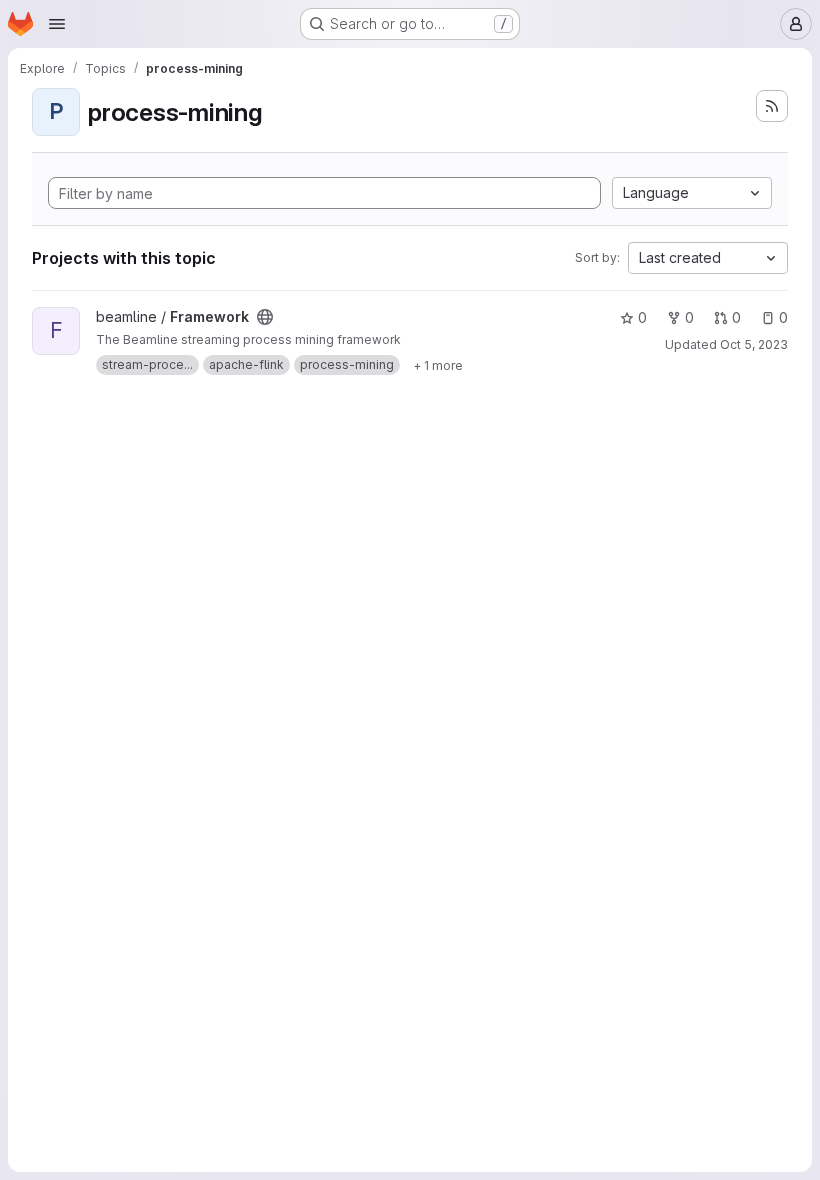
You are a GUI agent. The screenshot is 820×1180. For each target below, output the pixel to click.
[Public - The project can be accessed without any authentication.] (265, 317)
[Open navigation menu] (57, 24)
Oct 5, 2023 (754, 344)
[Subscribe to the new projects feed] (772, 106)
